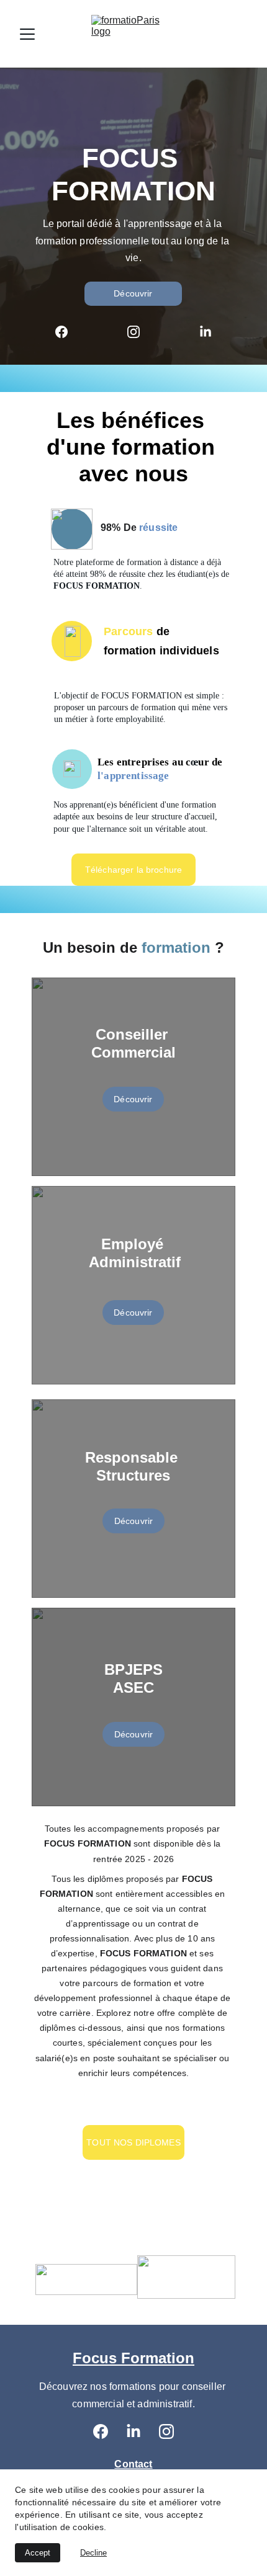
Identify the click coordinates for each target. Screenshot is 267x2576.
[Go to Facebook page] (68, 332)
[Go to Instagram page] (140, 332)
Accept (38, 2553)
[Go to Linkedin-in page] (206, 332)
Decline (93, 2553)
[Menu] (27, 34)
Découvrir (133, 293)
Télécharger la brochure (133, 870)
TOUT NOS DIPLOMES (133, 2142)
